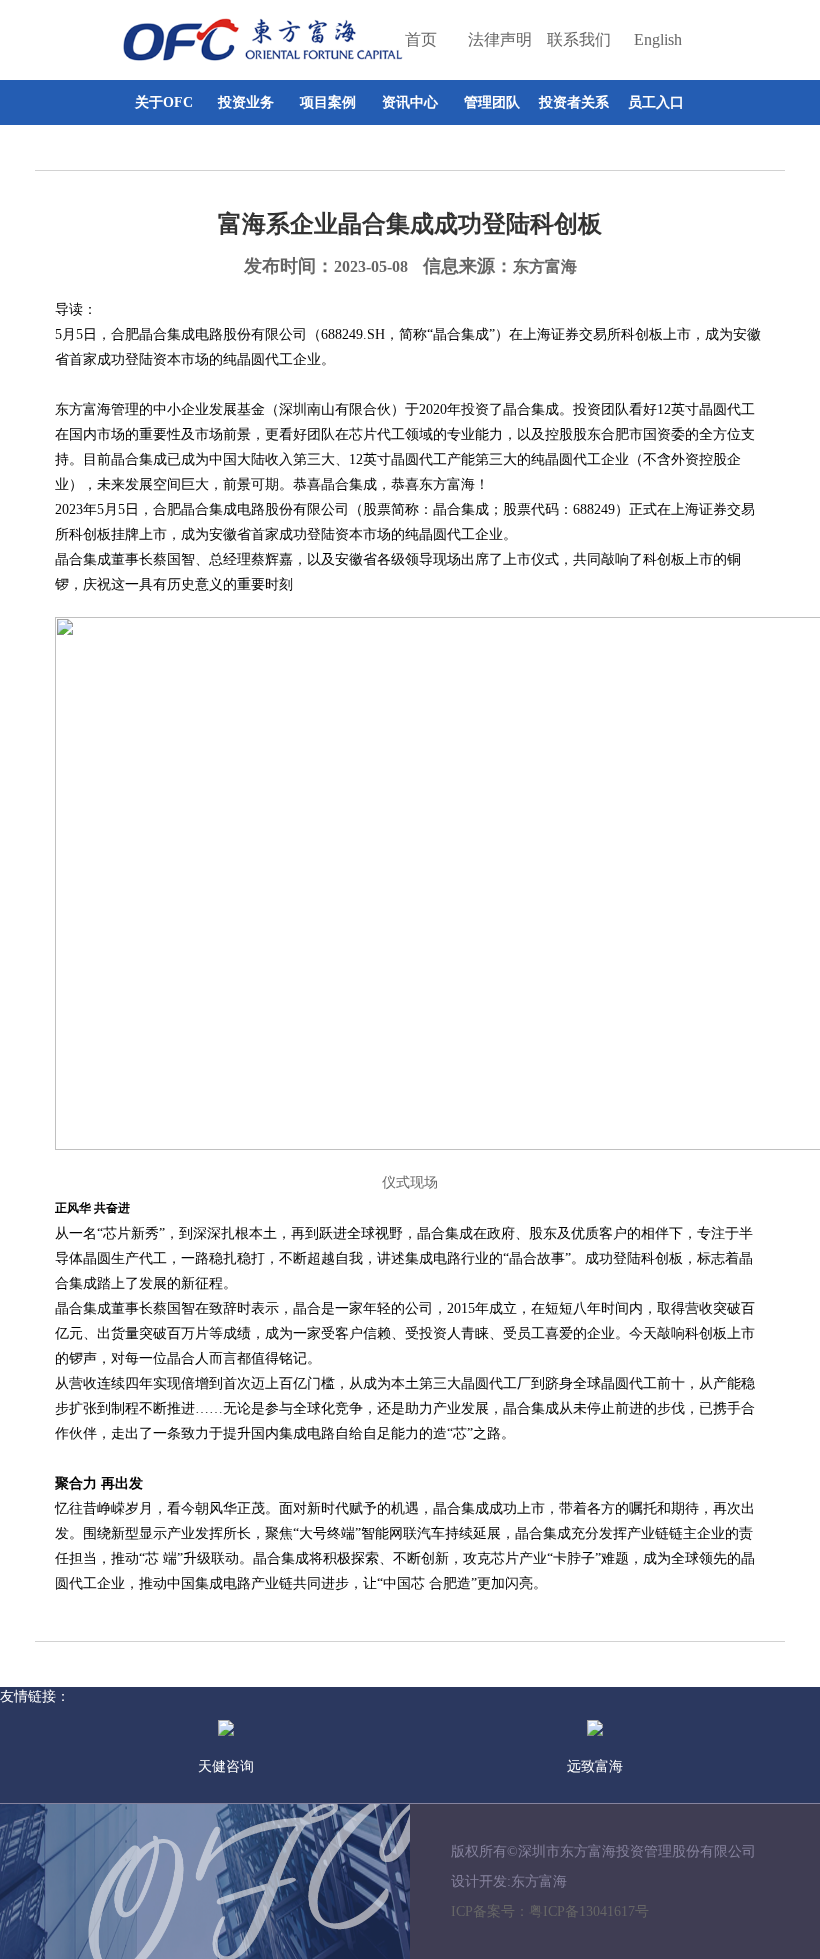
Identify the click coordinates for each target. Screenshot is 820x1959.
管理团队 (492, 102)
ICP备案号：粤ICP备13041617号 (550, 1911)
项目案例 (328, 102)
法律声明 (500, 39)
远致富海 (595, 1766)
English (658, 39)
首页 (421, 39)
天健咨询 (226, 1766)
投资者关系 (574, 102)
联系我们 (579, 39)
